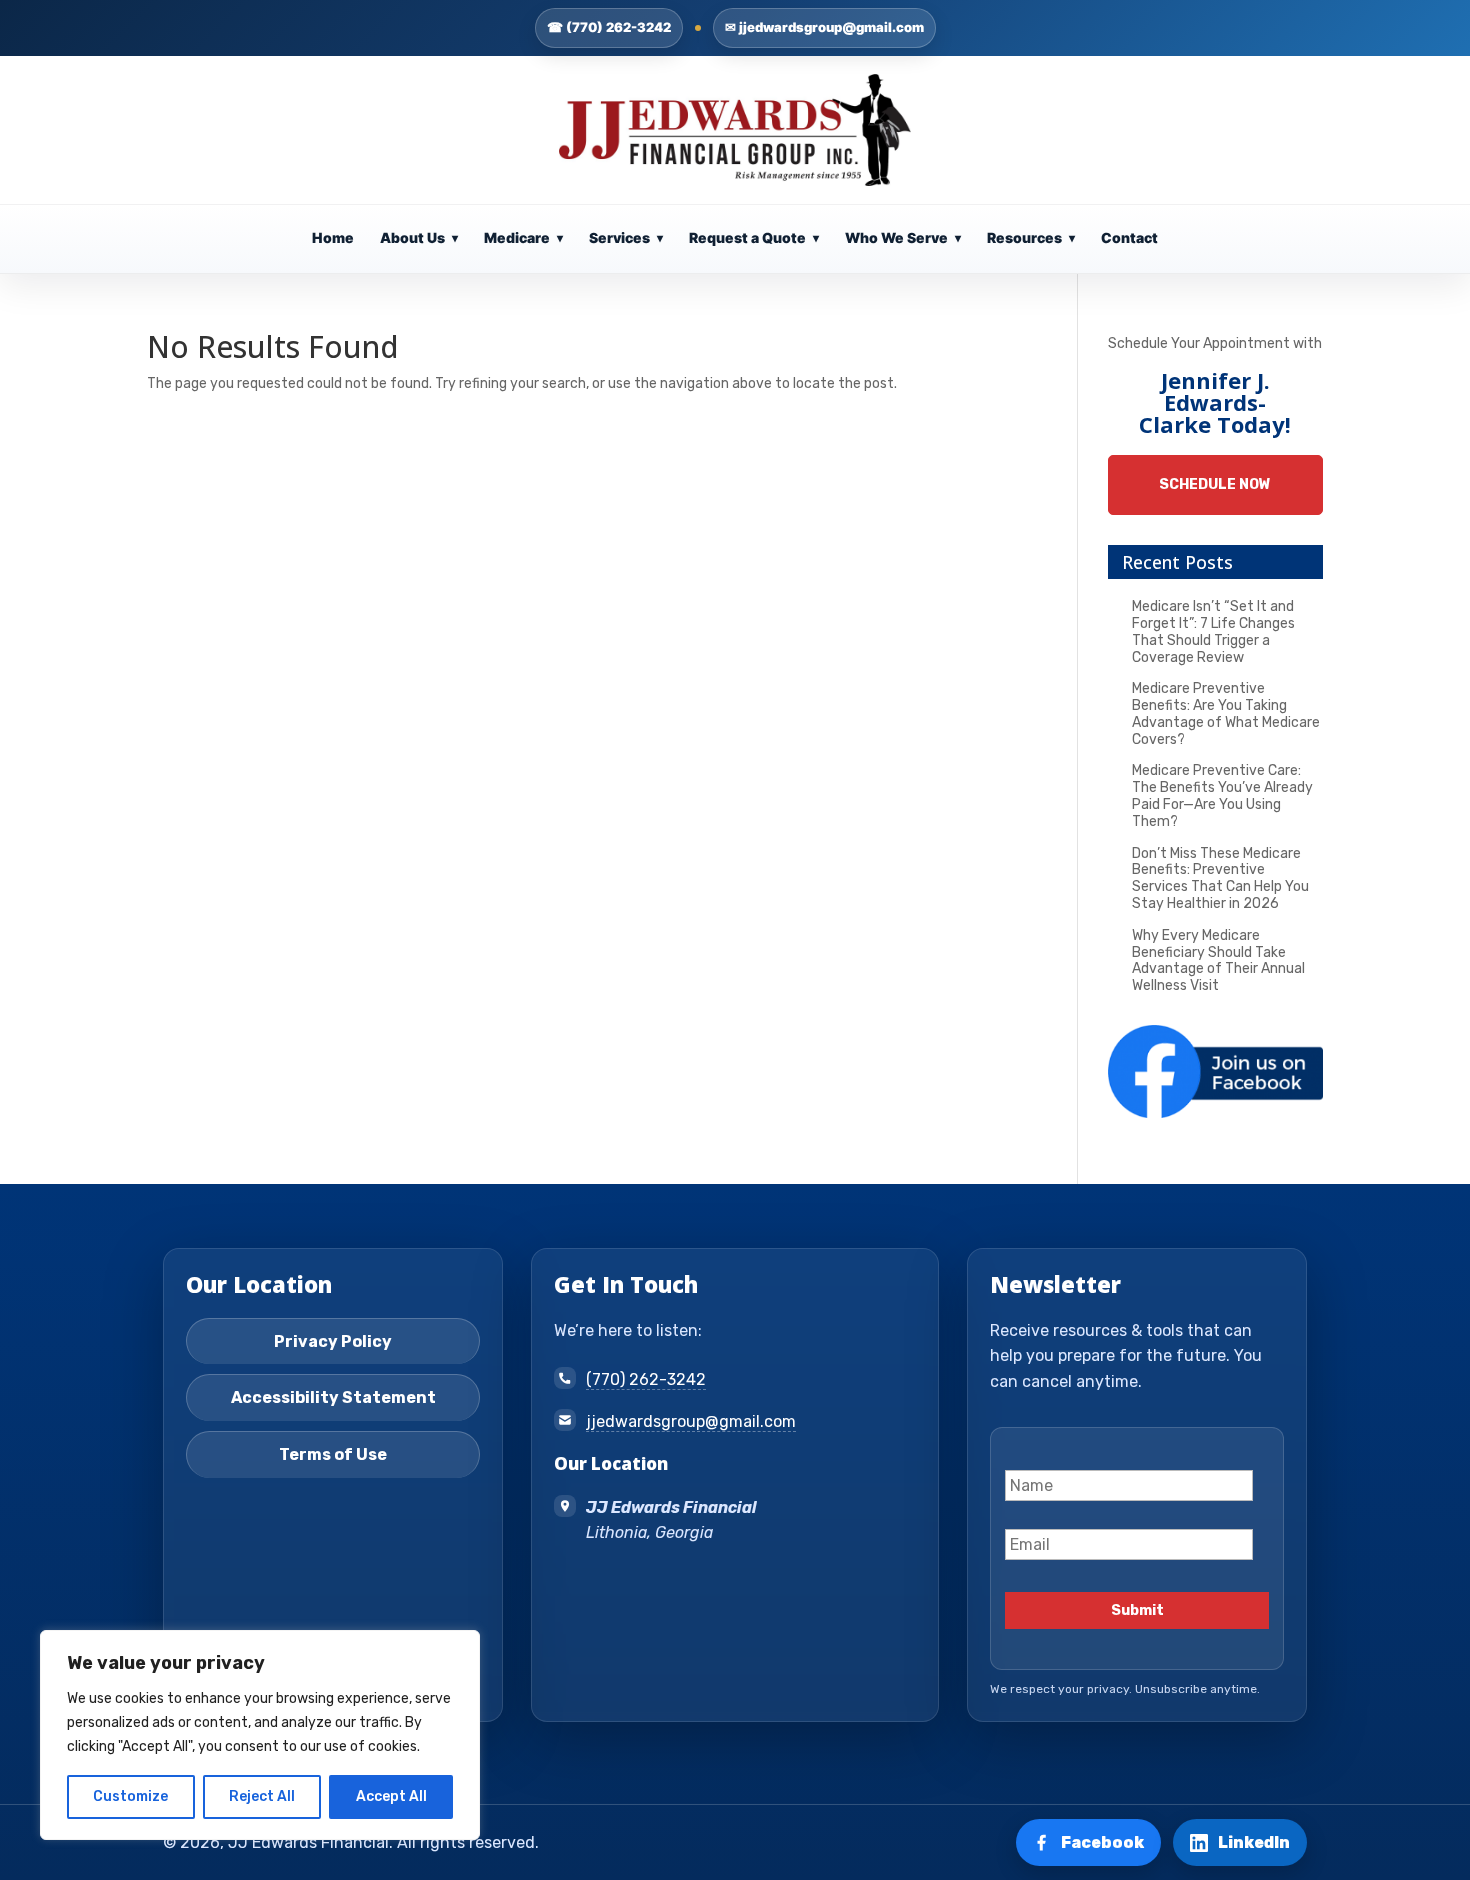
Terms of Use (333, 1454)
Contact (1129, 237)
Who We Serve (903, 237)
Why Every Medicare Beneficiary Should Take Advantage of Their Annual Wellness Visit (1218, 960)
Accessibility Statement (333, 1397)
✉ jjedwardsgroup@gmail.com (824, 27)
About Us (419, 237)
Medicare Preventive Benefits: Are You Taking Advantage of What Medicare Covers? (1226, 713)
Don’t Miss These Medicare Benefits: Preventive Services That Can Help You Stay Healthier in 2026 (1220, 878)
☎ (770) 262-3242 (609, 27)
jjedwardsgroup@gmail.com (691, 1421)
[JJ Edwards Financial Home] (735, 130)
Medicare (523, 237)
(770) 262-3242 (646, 1379)
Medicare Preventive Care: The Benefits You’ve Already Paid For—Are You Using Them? (1222, 795)
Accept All (391, 1796)
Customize (130, 1796)
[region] (260, 1735)
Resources (1031, 237)
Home (333, 237)
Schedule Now (1215, 484)
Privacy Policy (333, 1341)
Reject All (262, 1796)
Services (626, 237)
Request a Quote (754, 237)
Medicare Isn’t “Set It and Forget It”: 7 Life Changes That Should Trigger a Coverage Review (1213, 631)
